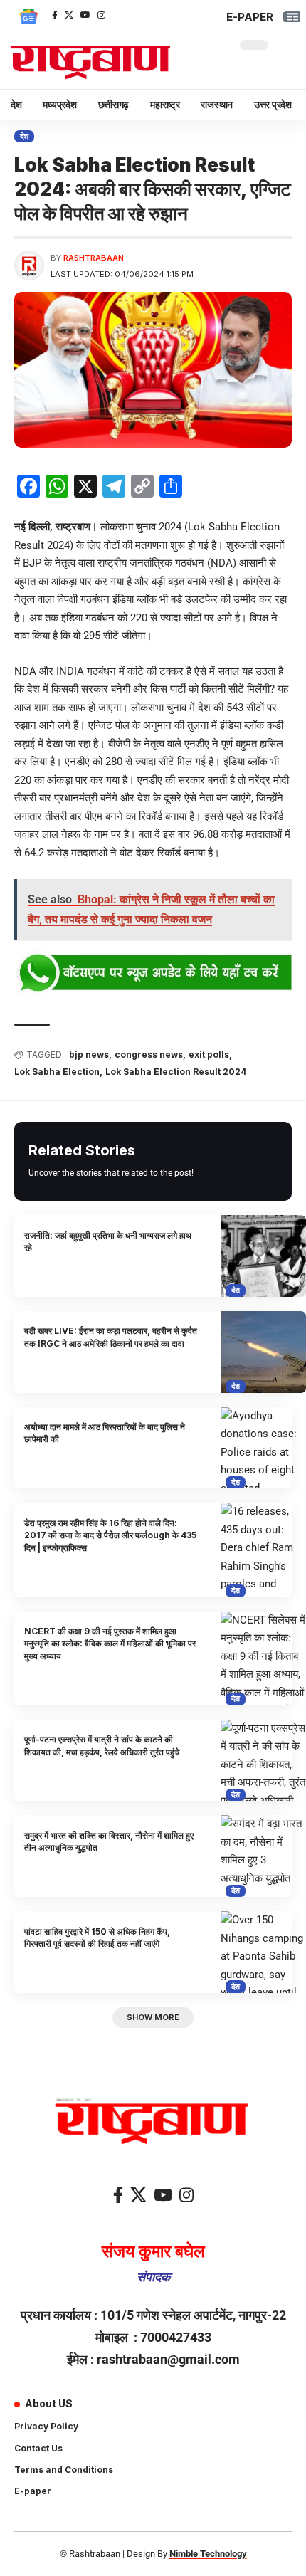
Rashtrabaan (94, 258)
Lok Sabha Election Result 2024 (176, 1072)
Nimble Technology (208, 2554)
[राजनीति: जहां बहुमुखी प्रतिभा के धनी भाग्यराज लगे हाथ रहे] (263, 1256)
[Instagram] (101, 15)
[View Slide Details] (153, 973)
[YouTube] (85, 15)
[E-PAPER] (291, 17)
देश (25, 136)
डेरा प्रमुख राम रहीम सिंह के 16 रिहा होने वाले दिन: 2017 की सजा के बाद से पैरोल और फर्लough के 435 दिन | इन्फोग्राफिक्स (110, 1535)
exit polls (209, 1055)
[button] (153, 2018)
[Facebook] (55, 15)
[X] (69, 15)
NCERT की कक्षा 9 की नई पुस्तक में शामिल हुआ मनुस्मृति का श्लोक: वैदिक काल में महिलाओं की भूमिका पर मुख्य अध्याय (110, 1644)
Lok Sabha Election (57, 1072)
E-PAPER (250, 17)
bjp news (89, 1055)
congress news (149, 1055)
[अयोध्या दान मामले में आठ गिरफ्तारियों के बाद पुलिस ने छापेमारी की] (263, 1448)
